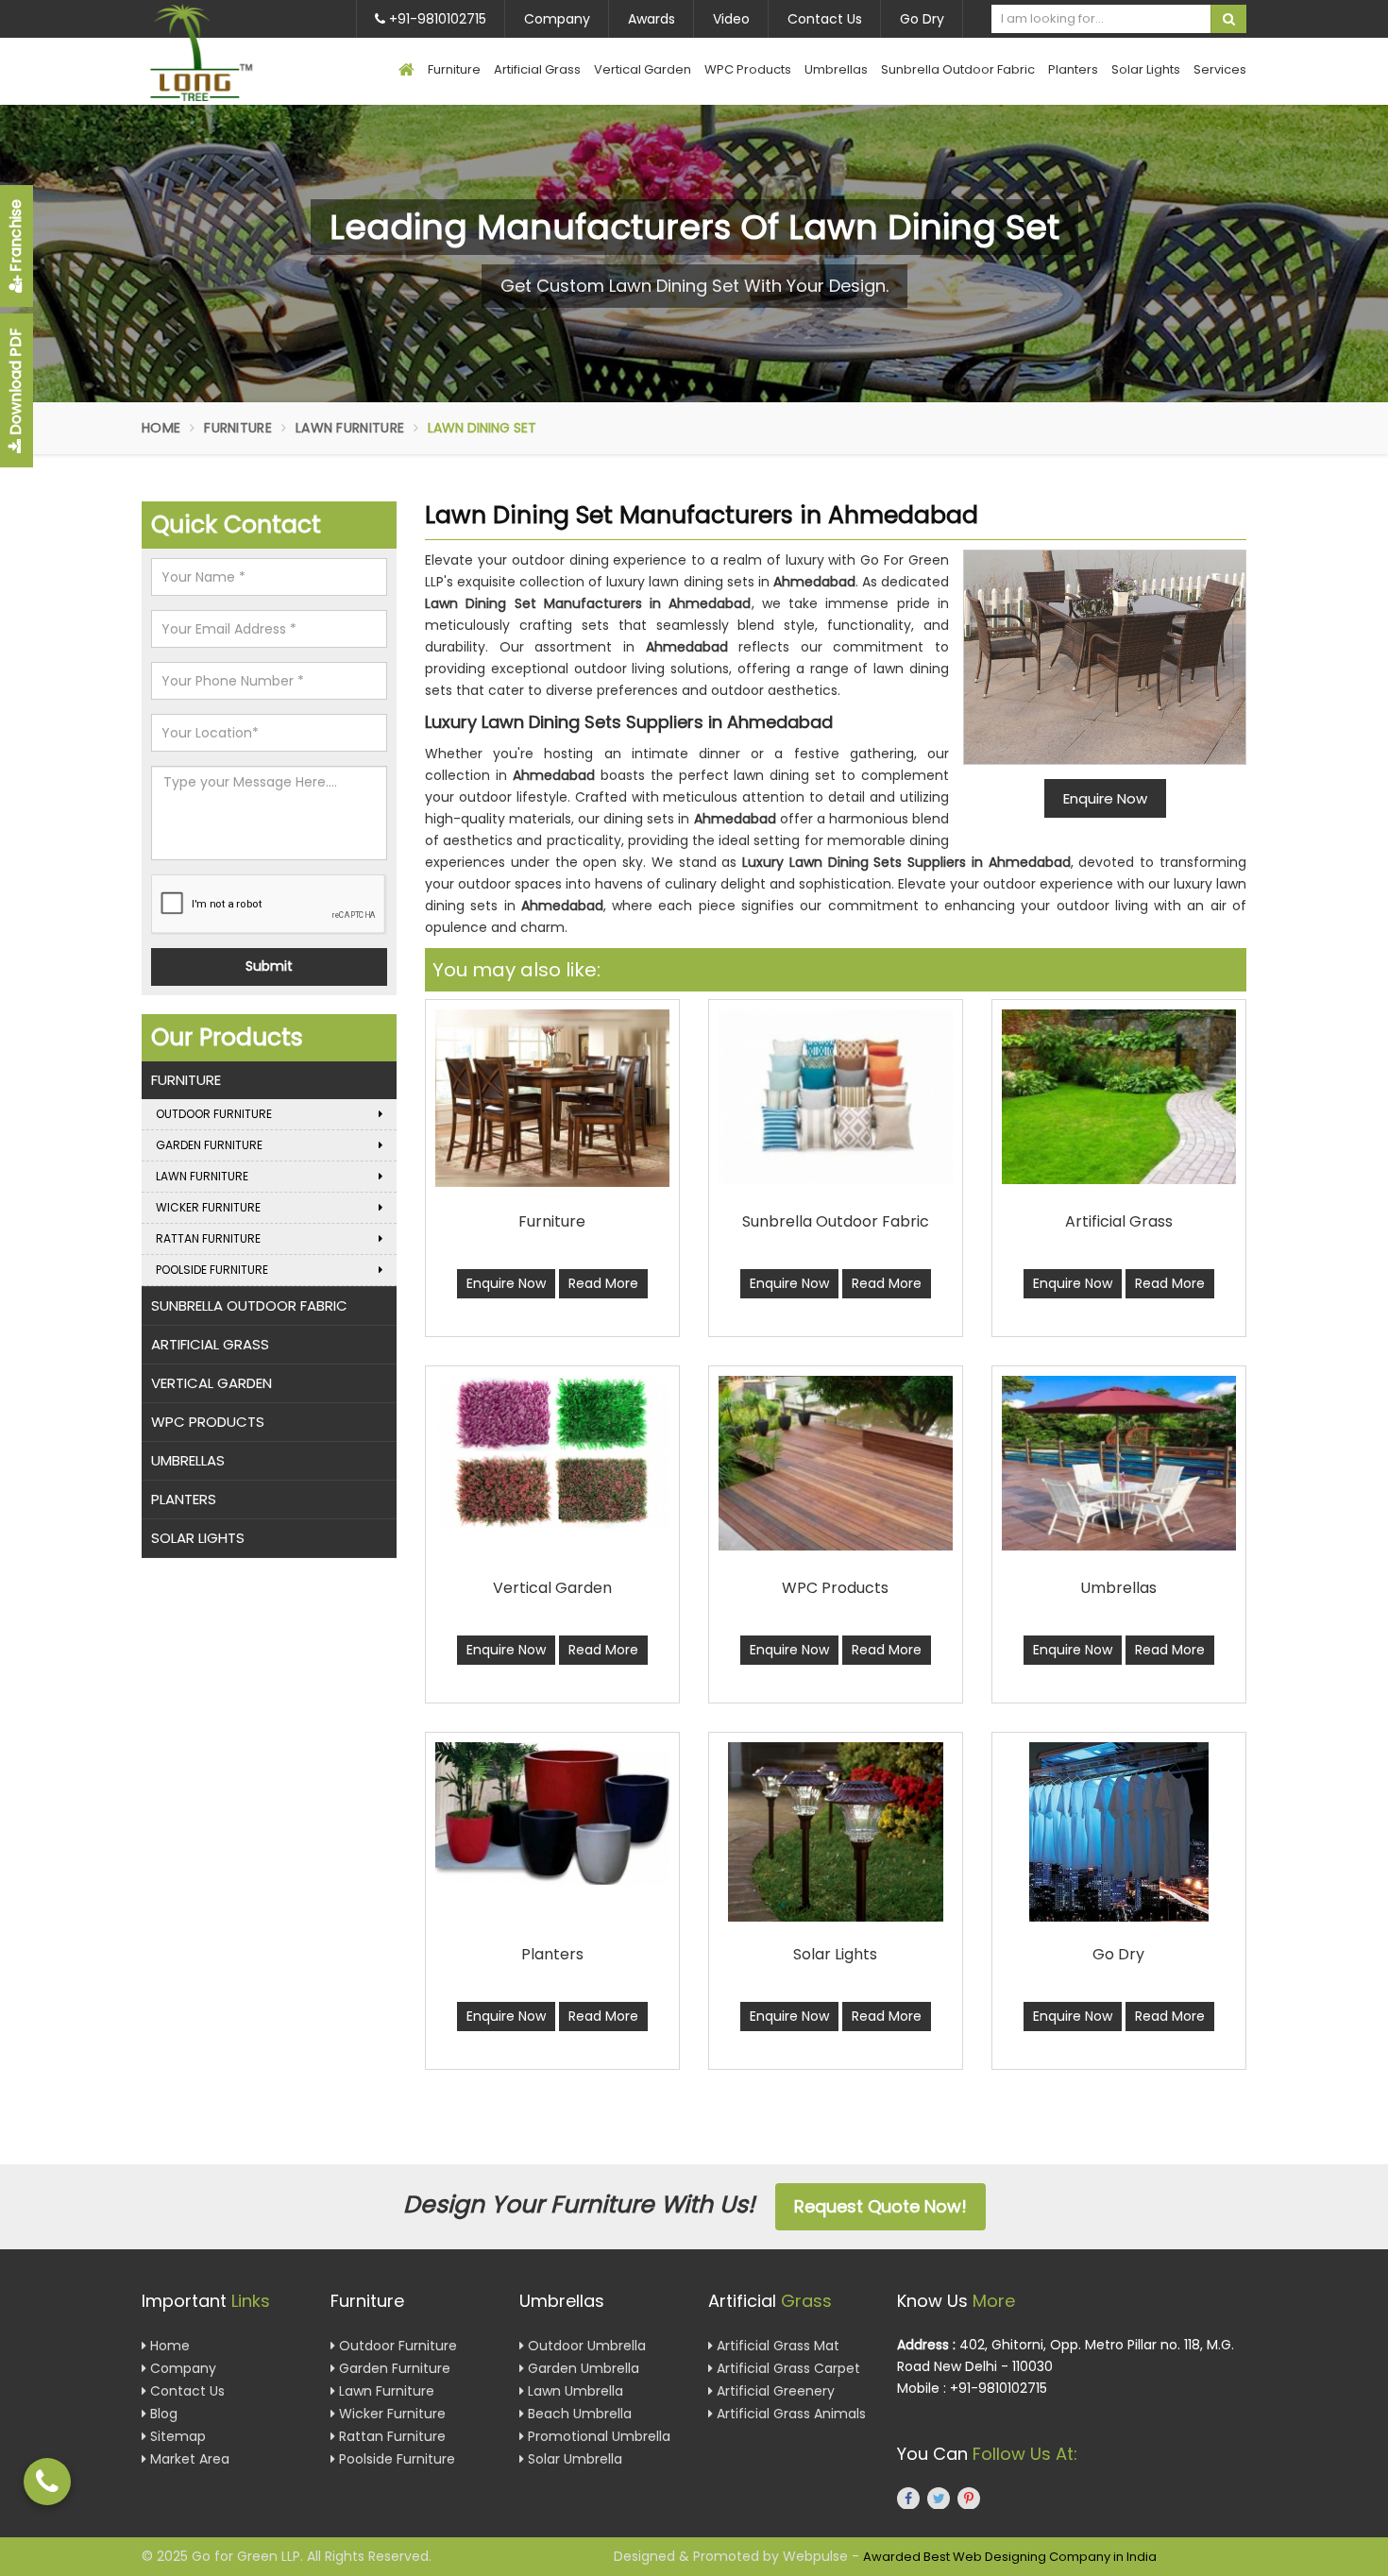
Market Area (188, 2459)
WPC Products (748, 69)
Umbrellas (836, 69)
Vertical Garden (643, 69)
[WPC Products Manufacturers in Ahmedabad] (836, 1463)
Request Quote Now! (880, 2206)
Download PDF (16, 383)
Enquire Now (506, 1283)
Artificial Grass (537, 69)
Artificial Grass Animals (789, 2414)
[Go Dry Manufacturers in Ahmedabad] (1119, 1832)
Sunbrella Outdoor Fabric (958, 69)
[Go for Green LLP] (229, 52)
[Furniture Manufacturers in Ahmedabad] (552, 1098)
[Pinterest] (969, 2498)
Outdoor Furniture (214, 1114)
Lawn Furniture (350, 428)
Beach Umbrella (578, 2414)
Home (161, 428)
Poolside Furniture (212, 1270)
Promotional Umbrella (597, 2436)
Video (731, 19)
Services (1220, 69)
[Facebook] (908, 2498)
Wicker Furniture (208, 1207)
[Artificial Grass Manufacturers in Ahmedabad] (1119, 1097)
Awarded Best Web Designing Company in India (1010, 2557)
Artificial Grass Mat (776, 2346)
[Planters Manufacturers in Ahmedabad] (552, 1813)
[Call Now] (47, 2482)
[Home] (406, 71)
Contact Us (825, 19)
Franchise (16, 237)
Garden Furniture (209, 1145)
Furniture (454, 69)
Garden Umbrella (582, 2368)
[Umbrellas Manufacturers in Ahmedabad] (1119, 1463)
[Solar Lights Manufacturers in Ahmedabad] (836, 1832)
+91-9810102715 (436, 19)
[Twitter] (939, 2498)
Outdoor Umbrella (585, 2346)
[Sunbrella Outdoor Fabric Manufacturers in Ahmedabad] (836, 1097)
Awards (652, 19)
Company (557, 19)
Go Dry (922, 19)
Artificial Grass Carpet (787, 2368)
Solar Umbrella (573, 2459)
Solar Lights (1146, 69)
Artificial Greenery (774, 2391)
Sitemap (176, 2436)
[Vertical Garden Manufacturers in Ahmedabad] (552, 1452)
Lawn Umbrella (574, 2391)
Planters (1073, 69)
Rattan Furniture (208, 1238)
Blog (162, 2414)
